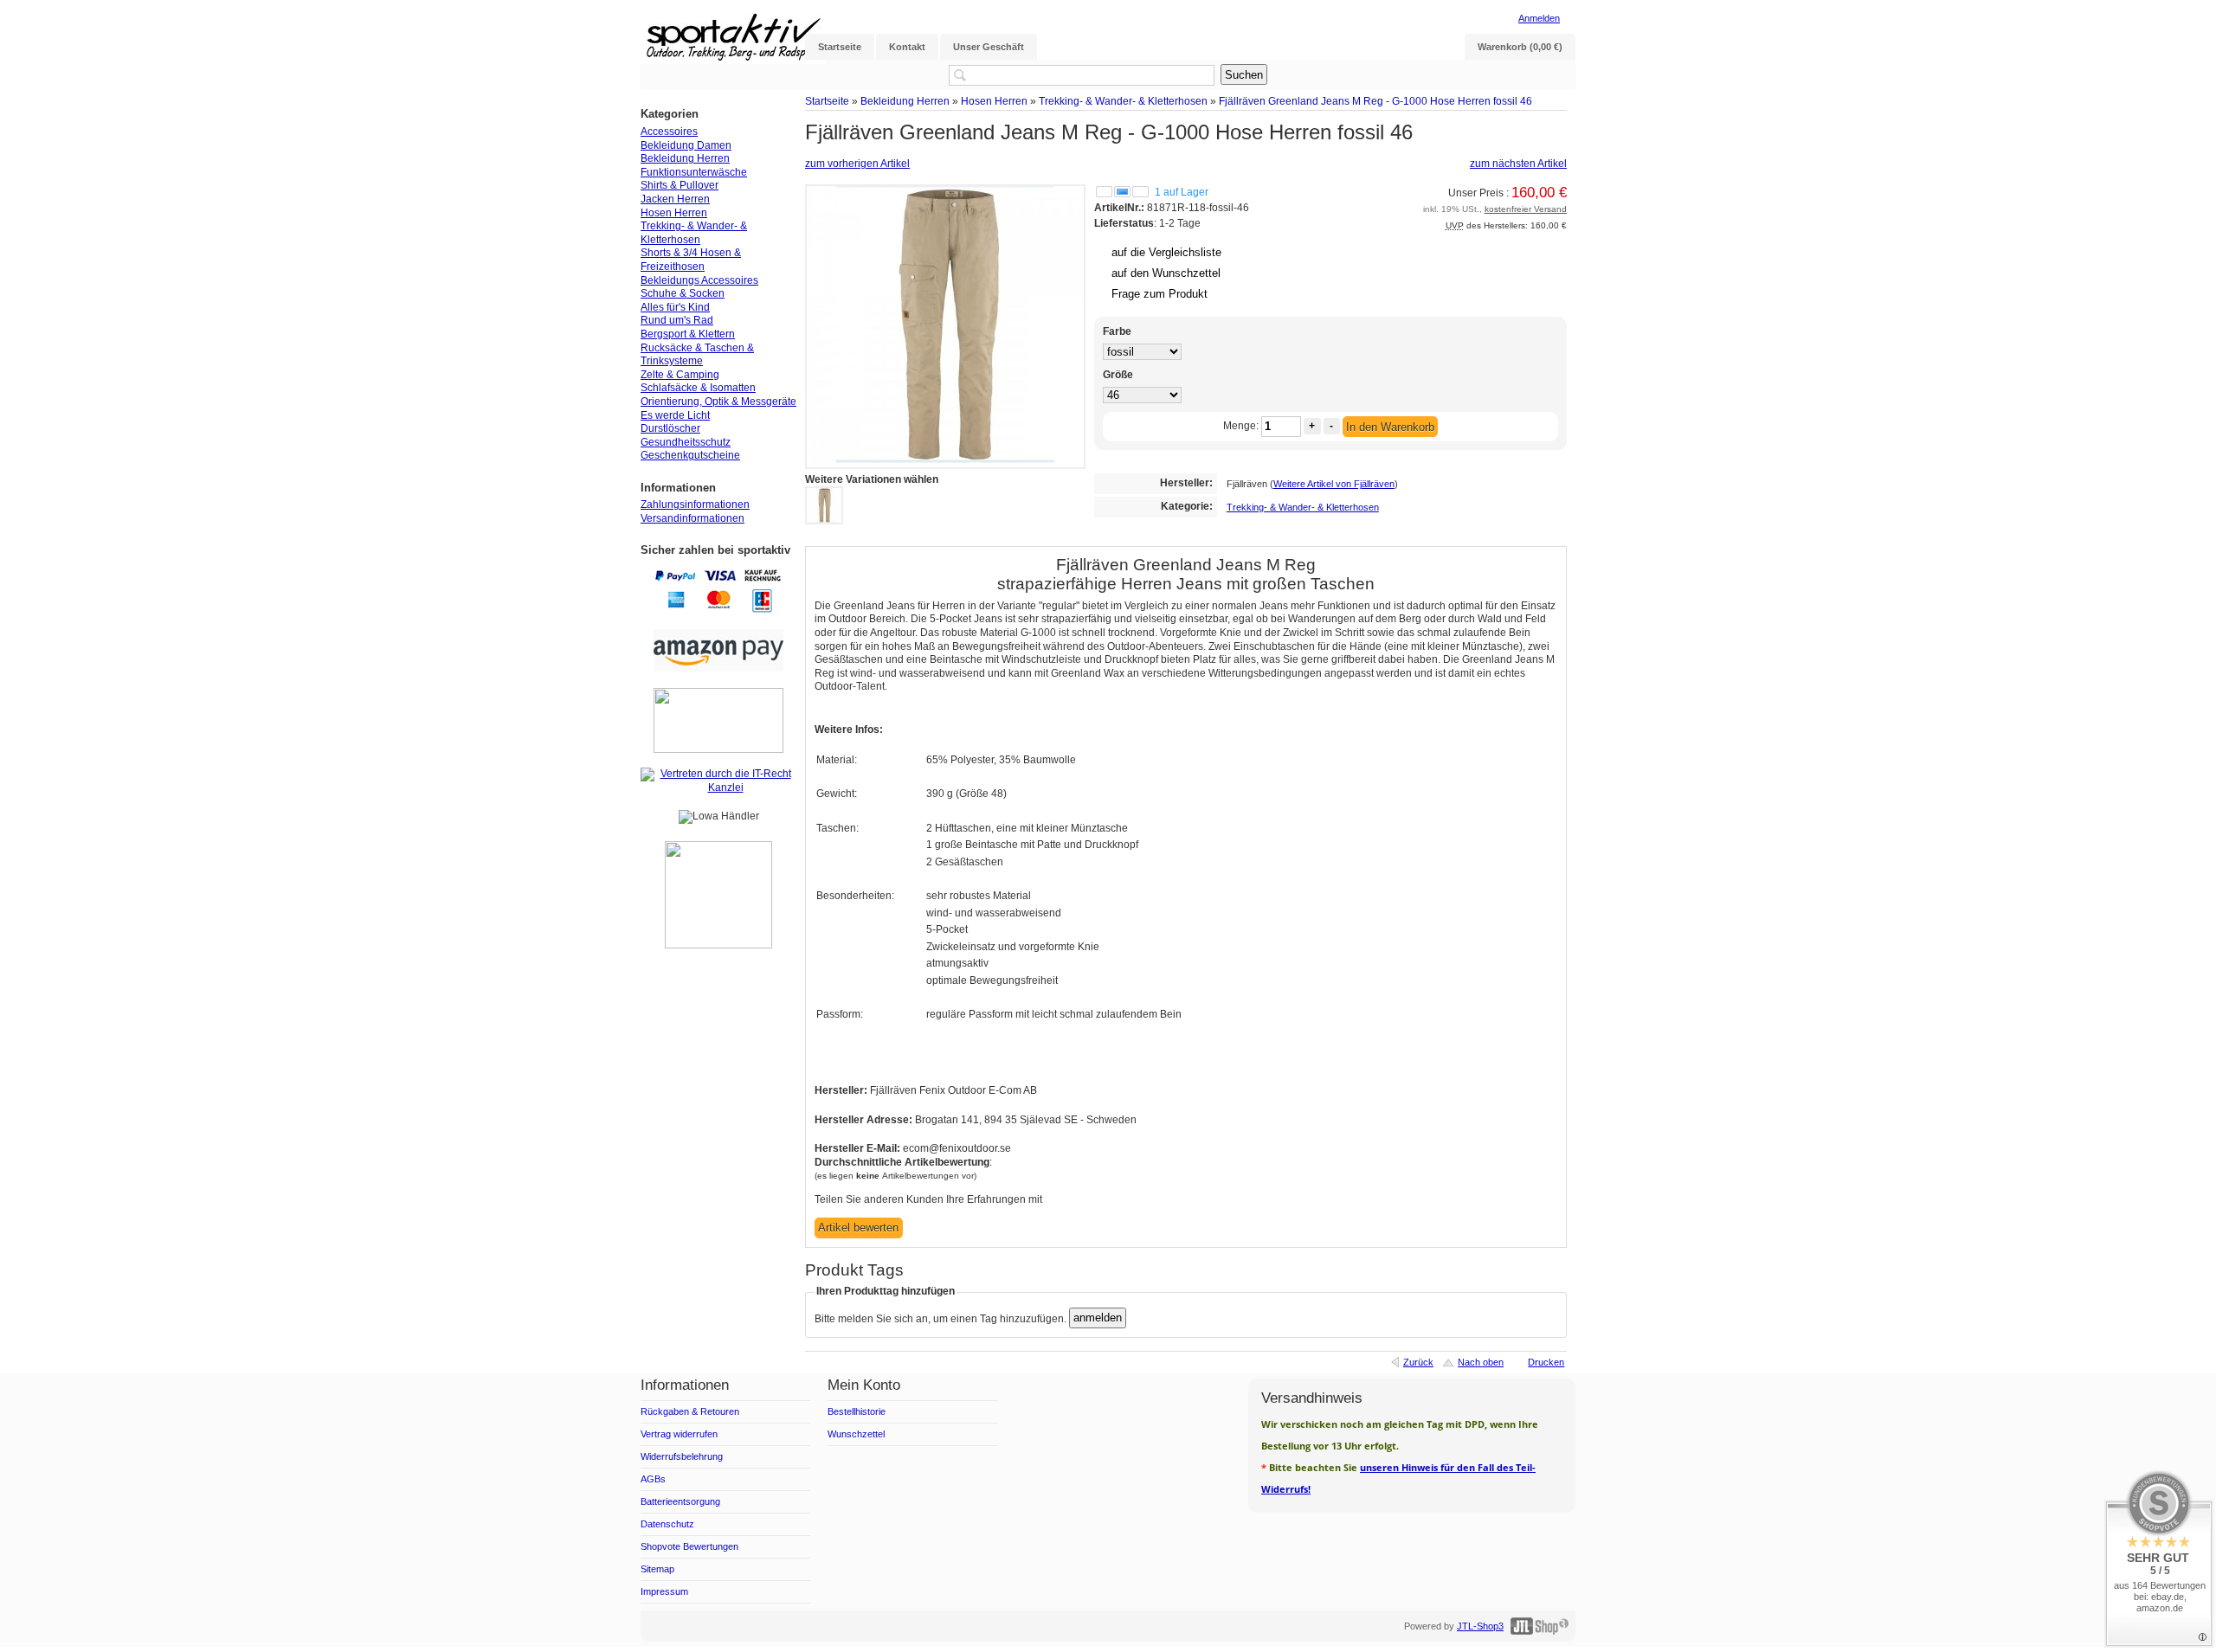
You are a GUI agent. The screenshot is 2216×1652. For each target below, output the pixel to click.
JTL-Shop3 (1480, 1626)
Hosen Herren (994, 101)
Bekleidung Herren (905, 101)
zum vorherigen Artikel (857, 164)
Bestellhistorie (857, 1411)
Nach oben (1481, 1362)
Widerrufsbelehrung (682, 1456)
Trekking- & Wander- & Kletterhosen (1123, 101)
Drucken (1546, 1362)
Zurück (1418, 1362)
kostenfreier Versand (1526, 209)
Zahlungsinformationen (695, 505)
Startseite (827, 101)
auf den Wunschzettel (1166, 273)
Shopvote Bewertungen (689, 1546)
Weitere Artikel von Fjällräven (1334, 484)
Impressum (664, 1591)
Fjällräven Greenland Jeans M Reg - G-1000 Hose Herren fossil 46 (1375, 101)
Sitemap (657, 1569)
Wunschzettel (856, 1434)
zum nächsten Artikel (1518, 164)
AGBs (653, 1479)
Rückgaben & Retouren (690, 1411)
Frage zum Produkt (1160, 294)
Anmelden (1539, 18)
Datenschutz (667, 1524)
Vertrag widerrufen (679, 1434)
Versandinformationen (692, 518)
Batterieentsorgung (680, 1501)
